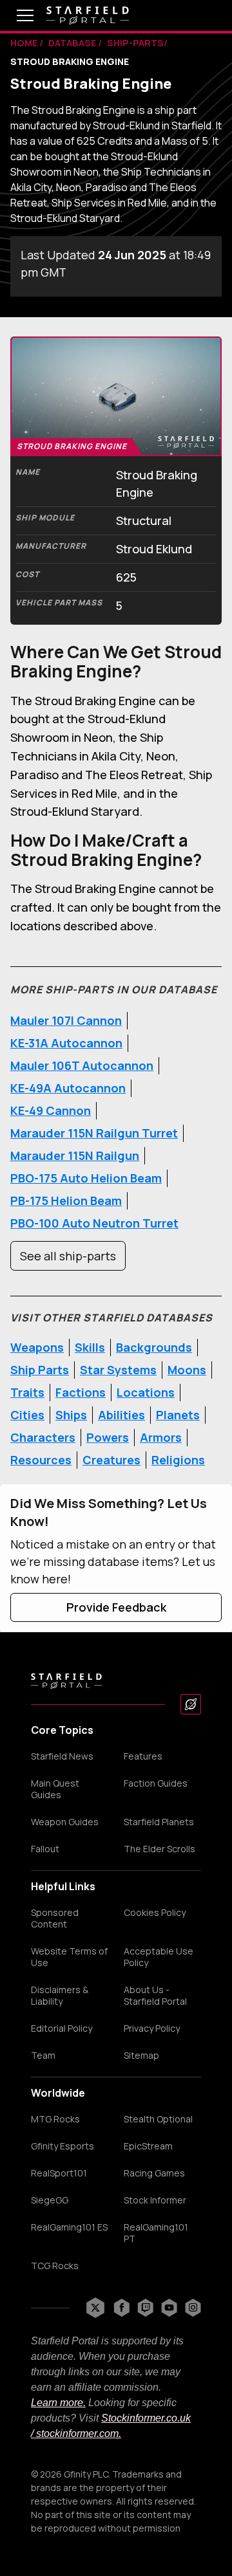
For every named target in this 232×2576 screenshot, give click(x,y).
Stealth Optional (158, 2119)
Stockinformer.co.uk (146, 2418)
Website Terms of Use (69, 1957)
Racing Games (154, 2173)
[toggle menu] (15, 15)
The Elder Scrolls (159, 1849)
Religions (178, 1460)
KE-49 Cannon (51, 1110)
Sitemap (141, 2056)
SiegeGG (50, 2200)
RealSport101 (59, 2173)
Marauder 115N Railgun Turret (94, 1133)
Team (43, 2056)
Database (73, 43)
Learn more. (58, 2403)
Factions (81, 1392)
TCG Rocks (55, 2266)
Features (143, 1756)
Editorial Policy (62, 2029)
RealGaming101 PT (156, 2233)
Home (25, 43)
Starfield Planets (159, 1822)
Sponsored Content (55, 1918)
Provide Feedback (116, 1607)
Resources (41, 1460)
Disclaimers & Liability (60, 1996)
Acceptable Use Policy (159, 1957)
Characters (43, 1437)
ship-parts (135, 43)
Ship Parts (40, 1370)
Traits (27, 1392)
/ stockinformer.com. (76, 2433)
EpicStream (148, 2146)
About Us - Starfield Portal (155, 1996)
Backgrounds (154, 1347)
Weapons (37, 1347)
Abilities (121, 1415)
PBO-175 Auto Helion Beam (86, 1178)
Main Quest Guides (55, 1789)
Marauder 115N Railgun (75, 1155)
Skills (90, 1347)
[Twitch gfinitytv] (145, 2308)
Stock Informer (155, 2200)
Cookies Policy (155, 1913)
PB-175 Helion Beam (66, 1201)
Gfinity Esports (63, 2146)
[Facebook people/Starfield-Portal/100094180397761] (121, 2308)
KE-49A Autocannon (68, 1088)
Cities (27, 1415)
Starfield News (62, 1756)
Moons (187, 1370)
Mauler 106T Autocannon (82, 1065)
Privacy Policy (152, 2029)
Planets (178, 1415)
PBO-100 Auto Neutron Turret (94, 1223)
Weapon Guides (65, 1822)
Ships (71, 1415)
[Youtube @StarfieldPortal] (169, 2308)
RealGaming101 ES (69, 2227)
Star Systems (118, 1370)
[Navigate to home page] (88, 15)
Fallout (45, 1849)
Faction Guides (156, 1783)
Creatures (111, 1460)
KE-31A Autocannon (66, 1043)
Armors (161, 1437)
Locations (146, 1392)
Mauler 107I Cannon (66, 1020)
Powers (108, 1437)
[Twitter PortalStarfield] (95, 2308)
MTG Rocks (55, 2119)
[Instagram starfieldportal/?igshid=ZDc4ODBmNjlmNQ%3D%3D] (193, 2308)
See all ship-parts (68, 1256)
